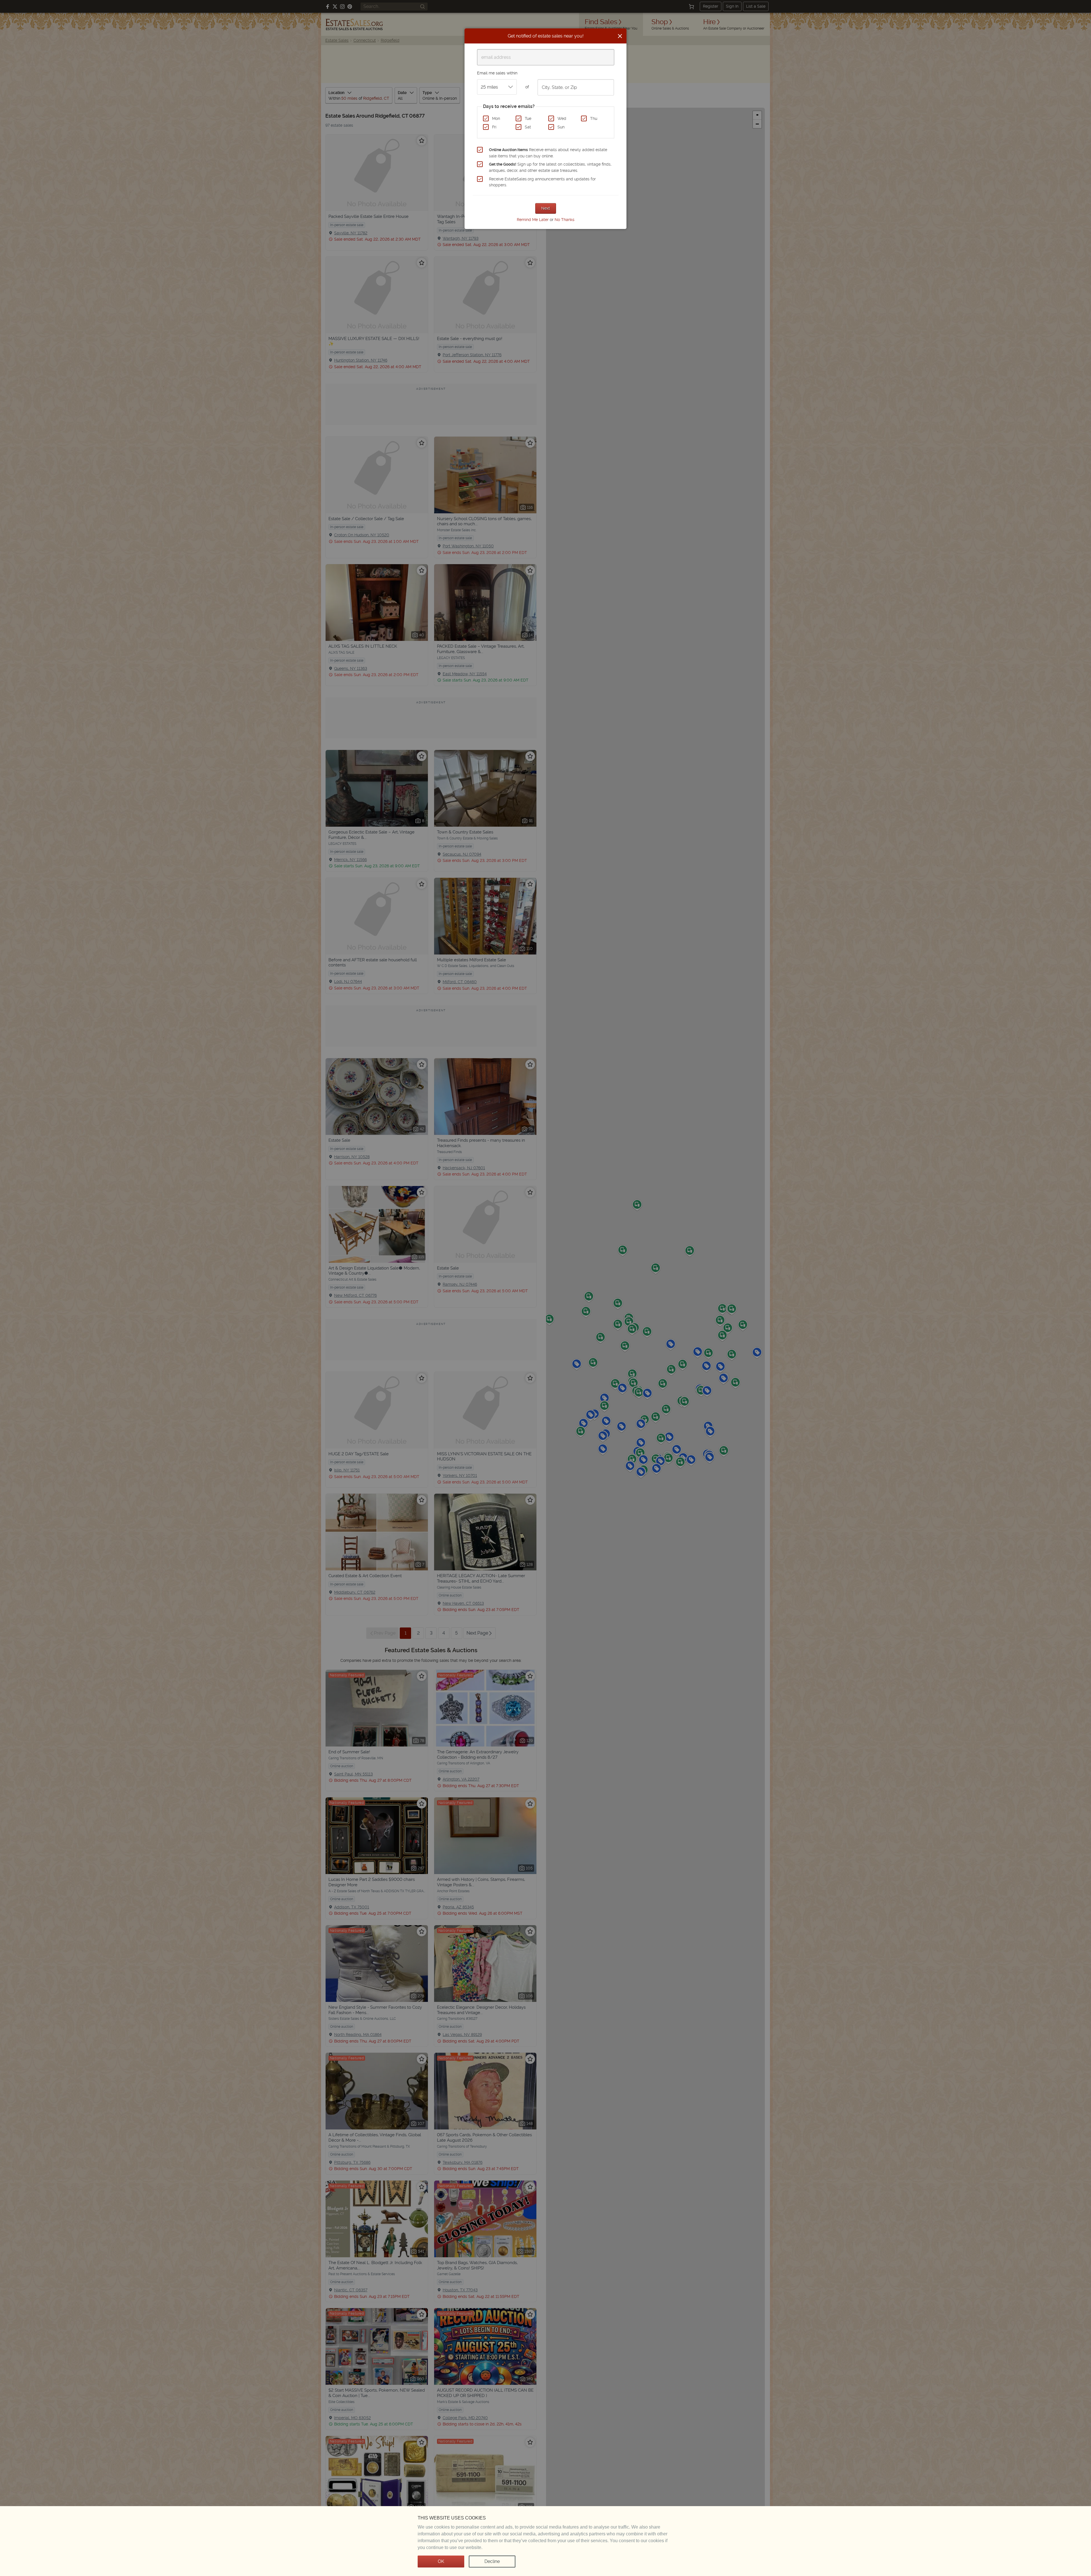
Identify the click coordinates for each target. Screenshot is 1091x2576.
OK (441, 2561)
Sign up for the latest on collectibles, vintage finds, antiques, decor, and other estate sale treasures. (550, 167)
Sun (561, 127)
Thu (594, 118)
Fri (494, 127)
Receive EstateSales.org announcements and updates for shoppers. (542, 182)
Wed (562, 118)
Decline (492, 2561)
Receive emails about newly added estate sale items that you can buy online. (548, 153)
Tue (528, 118)
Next (546, 208)
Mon (496, 118)
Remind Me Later (533, 220)
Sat (528, 127)
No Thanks (565, 220)
